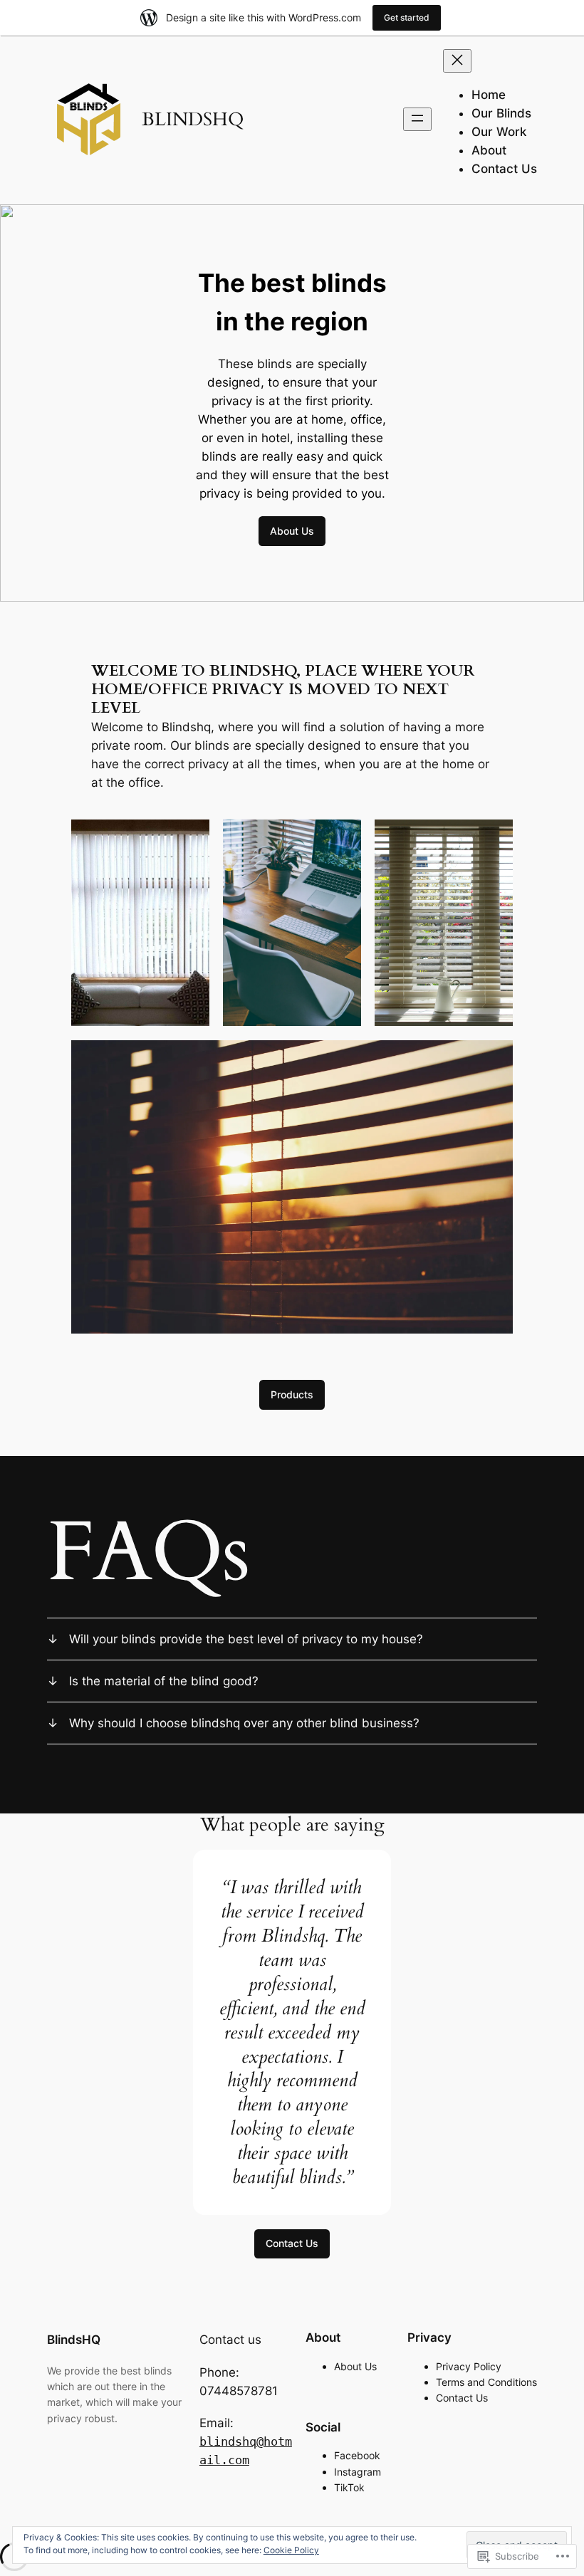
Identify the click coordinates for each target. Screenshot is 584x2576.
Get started (407, 17)
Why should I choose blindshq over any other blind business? (244, 1723)
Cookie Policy (291, 2550)
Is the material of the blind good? (164, 1681)
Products (292, 1394)
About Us (292, 531)
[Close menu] (457, 61)
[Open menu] (417, 119)
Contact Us (292, 2243)
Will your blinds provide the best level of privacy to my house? (246, 1639)
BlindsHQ (74, 2340)
